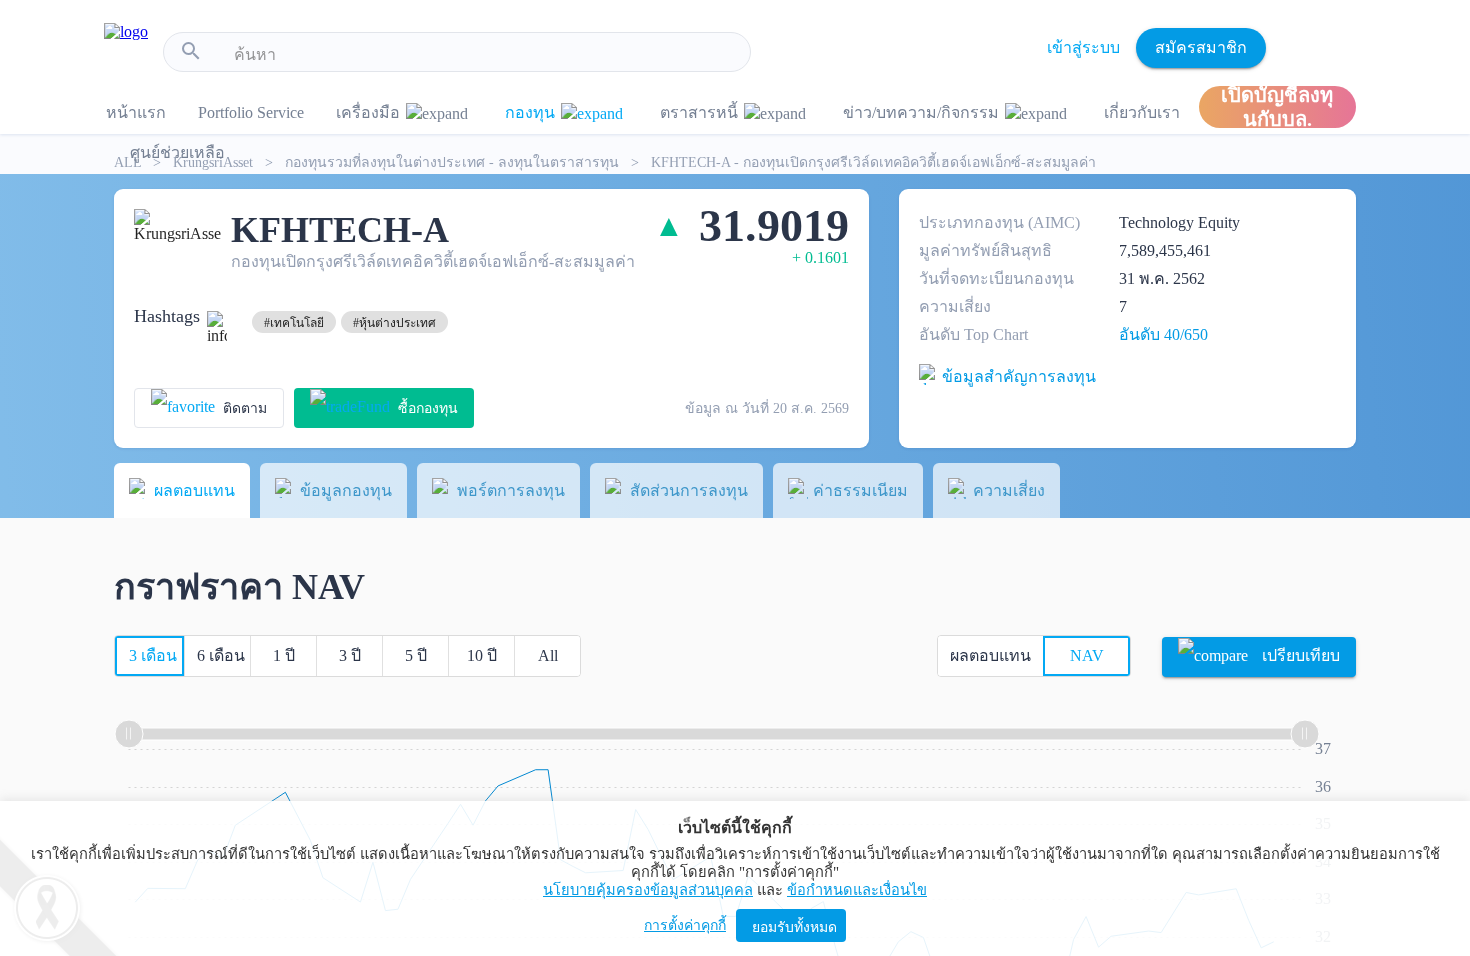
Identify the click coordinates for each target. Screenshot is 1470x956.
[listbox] (294, 322)
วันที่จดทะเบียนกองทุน (996, 278)
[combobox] (484, 55)
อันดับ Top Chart (973, 334)
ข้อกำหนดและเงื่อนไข (857, 890)
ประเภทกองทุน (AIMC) (999, 222)
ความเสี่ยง (955, 306)
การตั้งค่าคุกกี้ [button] (685, 925)
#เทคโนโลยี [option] (294, 323)
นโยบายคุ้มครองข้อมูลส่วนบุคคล (648, 890)
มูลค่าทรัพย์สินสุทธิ (985, 250)
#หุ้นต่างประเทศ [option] (394, 323)
